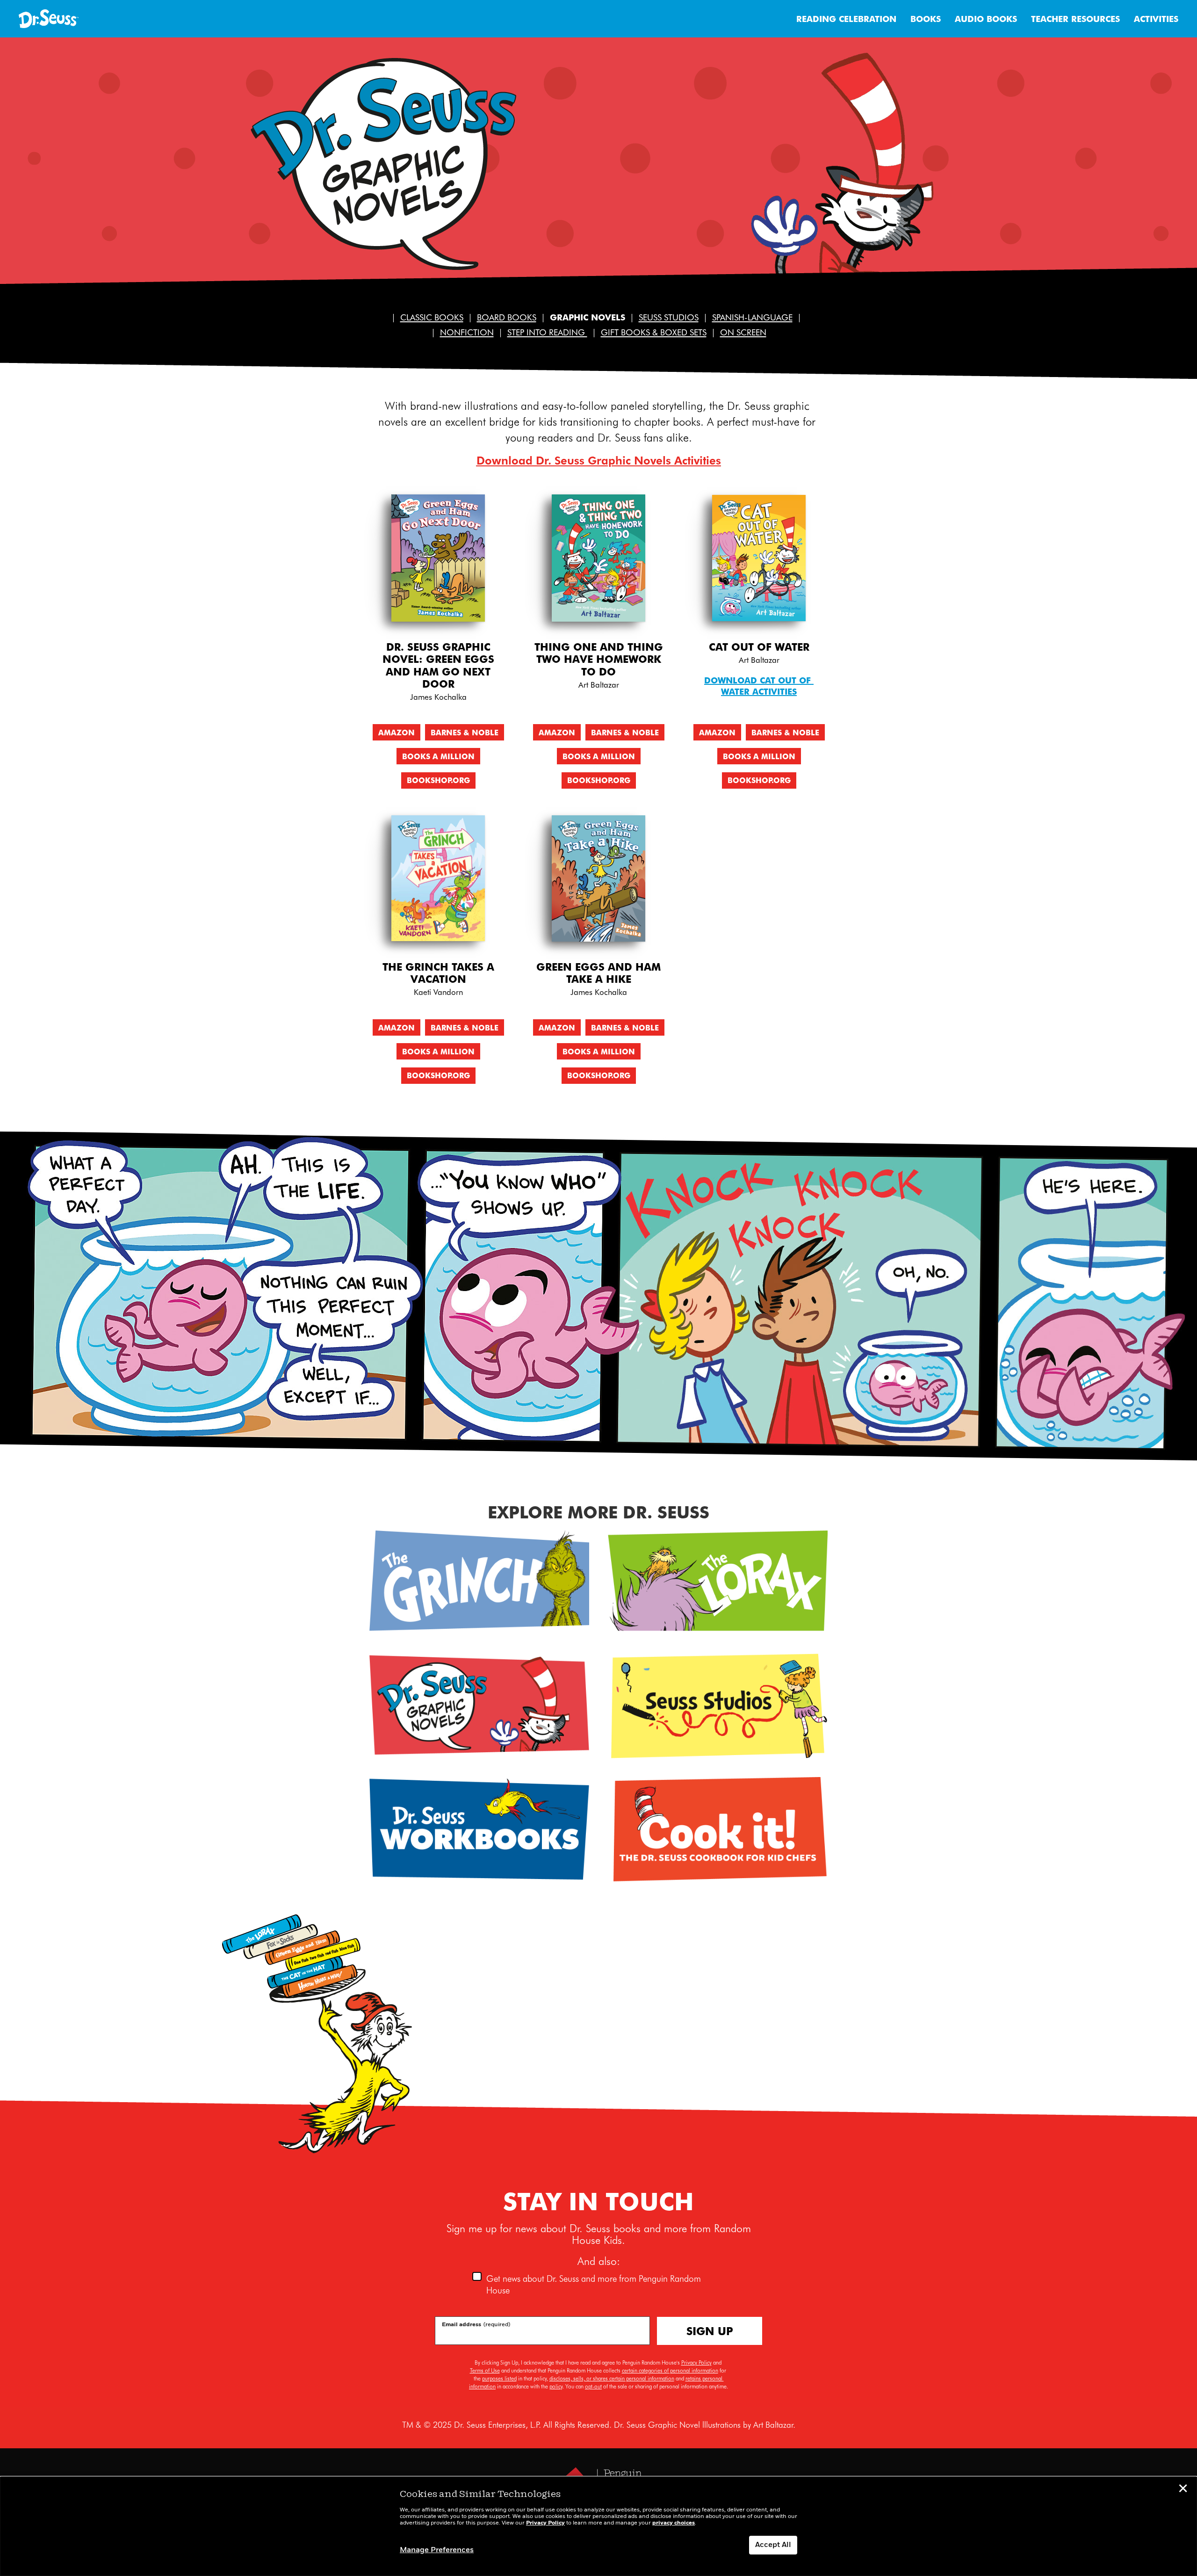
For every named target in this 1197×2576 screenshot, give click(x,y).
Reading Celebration (846, 18)
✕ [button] (1183, 2490)
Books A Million (438, 756)
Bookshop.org (438, 780)
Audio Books (986, 18)
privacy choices (674, 2523)
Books (926, 18)
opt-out (593, 2386)
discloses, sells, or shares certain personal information (612, 2378)
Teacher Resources (1075, 18)
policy (556, 2386)
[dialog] (598, 2526)
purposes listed (499, 2378)
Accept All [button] (773, 2545)
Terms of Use (485, 2370)
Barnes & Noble (465, 732)
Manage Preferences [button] (437, 2550)
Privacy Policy (696, 2362)
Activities (1156, 18)
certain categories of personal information (670, 2370)
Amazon (397, 732)
